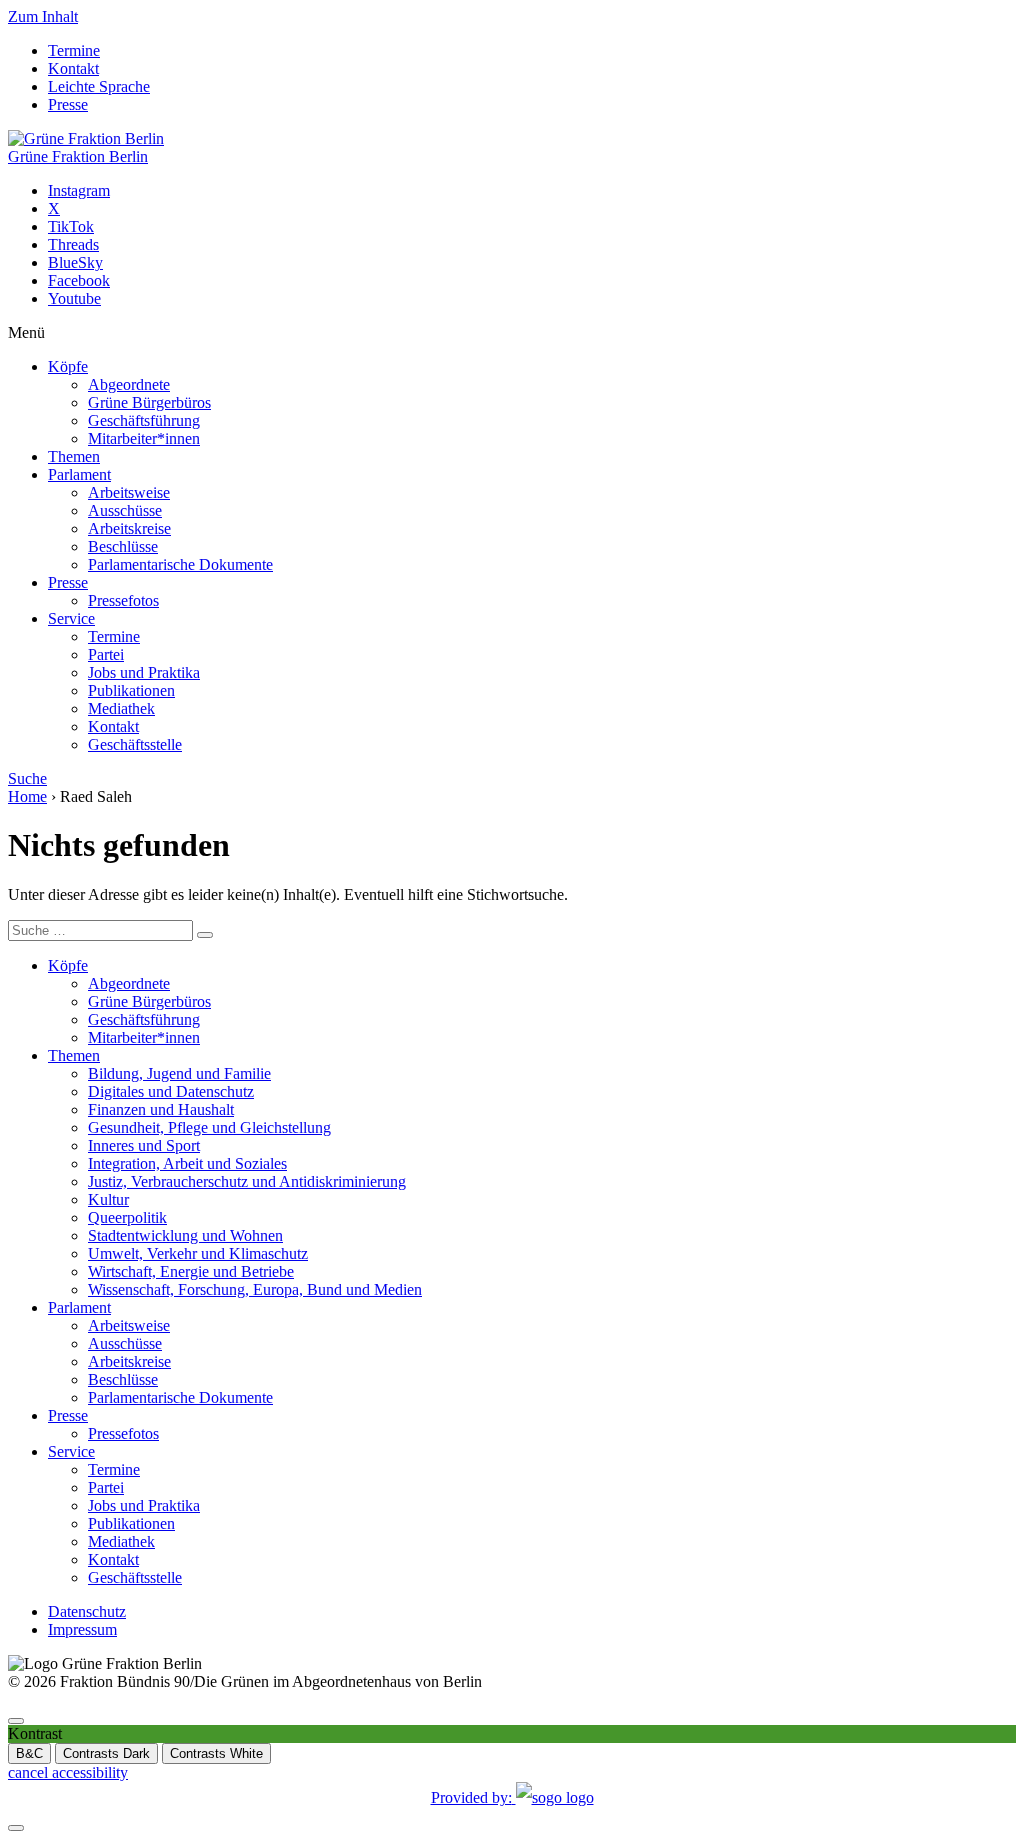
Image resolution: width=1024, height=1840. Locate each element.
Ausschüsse (125, 510)
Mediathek (121, 708)
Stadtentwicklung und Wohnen (185, 1235)
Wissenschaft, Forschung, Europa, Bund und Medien (255, 1289)
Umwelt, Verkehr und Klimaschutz (198, 1253)
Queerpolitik (127, 1217)
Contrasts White (216, 1753)
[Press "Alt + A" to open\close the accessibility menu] (16, 1721)
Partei (106, 654)
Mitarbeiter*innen (144, 438)
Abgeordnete (129, 384)
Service (71, 618)
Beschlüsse (123, 546)
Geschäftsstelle (135, 744)
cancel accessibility (68, 1772)
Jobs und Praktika (144, 672)
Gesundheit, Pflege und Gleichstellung (209, 1127)
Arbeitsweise (129, 492)
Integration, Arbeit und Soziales (187, 1163)
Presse (68, 104)
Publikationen (131, 690)
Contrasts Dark (106, 1753)
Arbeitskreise (129, 528)
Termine (74, 50)
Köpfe (68, 366)
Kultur (108, 1199)
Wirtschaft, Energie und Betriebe (191, 1271)
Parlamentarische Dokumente (180, 564)
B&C (29, 1753)
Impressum (82, 1629)
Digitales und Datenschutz (171, 1091)
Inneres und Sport (144, 1145)
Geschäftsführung (144, 420)
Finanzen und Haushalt (161, 1109)
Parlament (79, 474)
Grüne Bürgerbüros (149, 402)
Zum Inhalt (43, 16)
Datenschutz (87, 1611)
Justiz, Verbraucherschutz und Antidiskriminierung (247, 1181)
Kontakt (73, 68)
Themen (74, 456)
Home (27, 796)
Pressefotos (123, 600)
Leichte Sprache (99, 86)
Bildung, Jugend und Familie (179, 1073)
